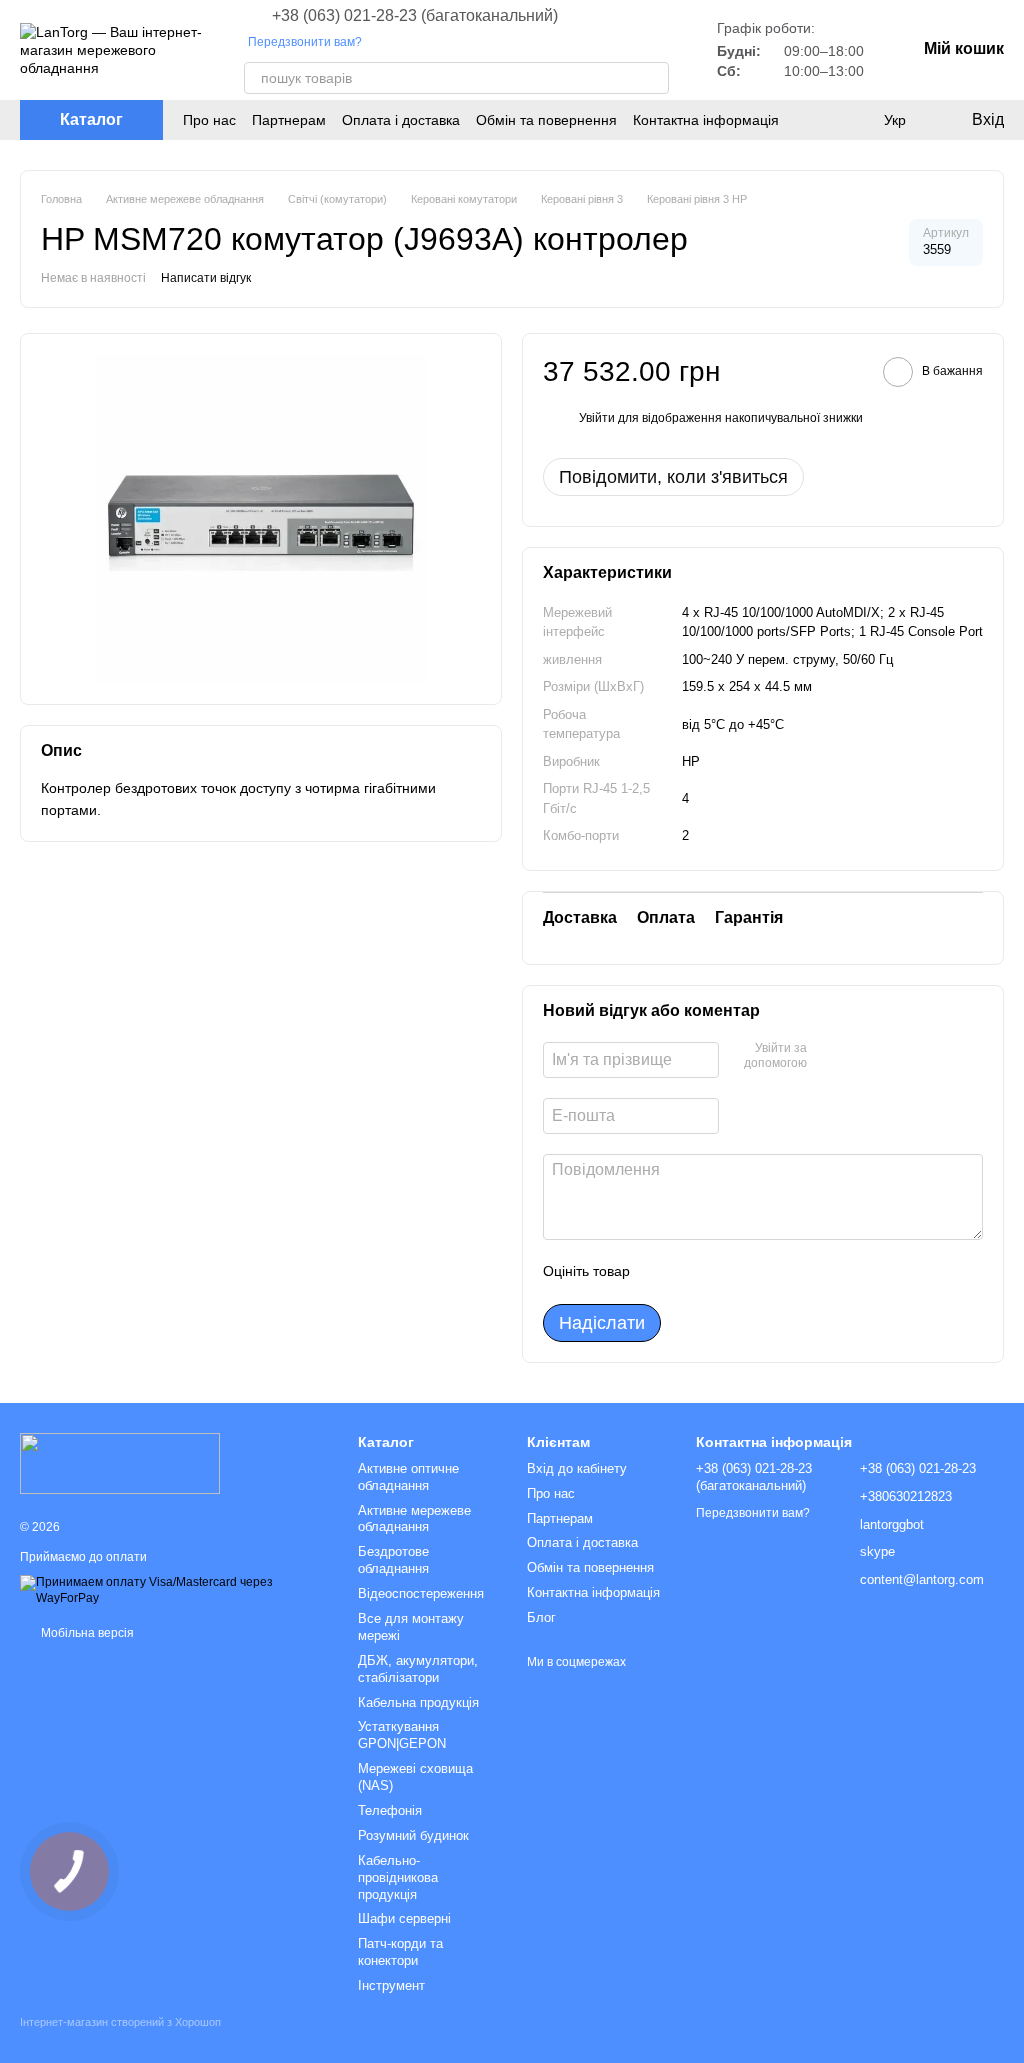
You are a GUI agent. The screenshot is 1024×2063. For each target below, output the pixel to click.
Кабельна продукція (418, 1702)
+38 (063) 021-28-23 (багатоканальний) (415, 16)
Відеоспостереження (421, 1593)
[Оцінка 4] (759, 1272)
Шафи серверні (404, 1918)
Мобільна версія (86, 1633)
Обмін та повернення (546, 120)
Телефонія (390, 1810)
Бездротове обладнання (393, 1560)
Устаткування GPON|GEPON (402, 1735)
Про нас (209, 120)
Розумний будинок (413, 1835)
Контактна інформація (706, 120)
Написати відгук (206, 278)
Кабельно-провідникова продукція (398, 1877)
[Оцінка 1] (663, 1272)
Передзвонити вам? (305, 42)
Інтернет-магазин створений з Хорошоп (120, 2022)
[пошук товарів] (653, 78)
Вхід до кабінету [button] (577, 1468)
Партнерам (289, 120)
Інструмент (391, 1985)
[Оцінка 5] (791, 1272)
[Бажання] (854, 120)
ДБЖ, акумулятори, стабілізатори (418, 1669)
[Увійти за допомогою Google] (861, 1057)
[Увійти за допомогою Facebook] (829, 1057)
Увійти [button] (597, 418)
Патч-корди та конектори (400, 1952)
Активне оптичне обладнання (408, 1477)
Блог (541, 1617)
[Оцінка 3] (727, 1272)
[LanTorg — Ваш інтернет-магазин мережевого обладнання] (120, 1462)
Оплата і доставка (401, 120)
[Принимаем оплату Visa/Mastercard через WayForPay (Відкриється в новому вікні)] (174, 1590)
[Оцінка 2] (695, 1272)
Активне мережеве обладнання (414, 1519)
